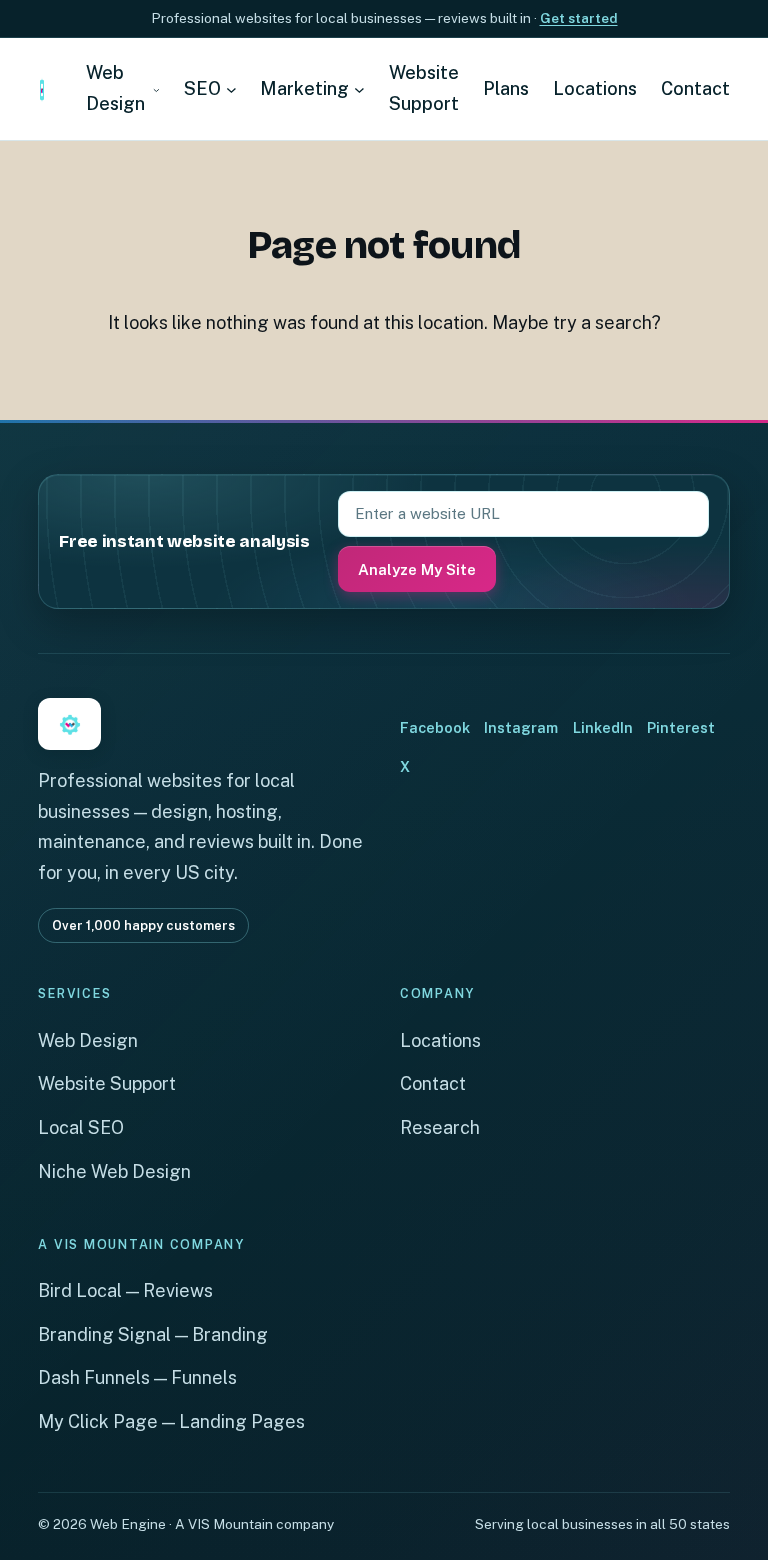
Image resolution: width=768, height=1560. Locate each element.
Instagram (521, 727)
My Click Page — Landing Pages (171, 1421)
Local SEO (81, 1127)
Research (440, 1127)
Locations (440, 1040)
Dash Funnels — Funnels (137, 1377)
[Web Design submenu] (156, 89)
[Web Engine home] (41, 89)
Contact (433, 1083)
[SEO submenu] (231, 89)
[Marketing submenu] (359, 89)
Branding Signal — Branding (153, 1334)
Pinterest (681, 727)
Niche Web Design (114, 1171)
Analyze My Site (417, 569)
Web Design (88, 1040)
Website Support (107, 1083)
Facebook (435, 727)
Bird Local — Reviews (125, 1290)
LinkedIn (603, 727)
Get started (579, 18)
